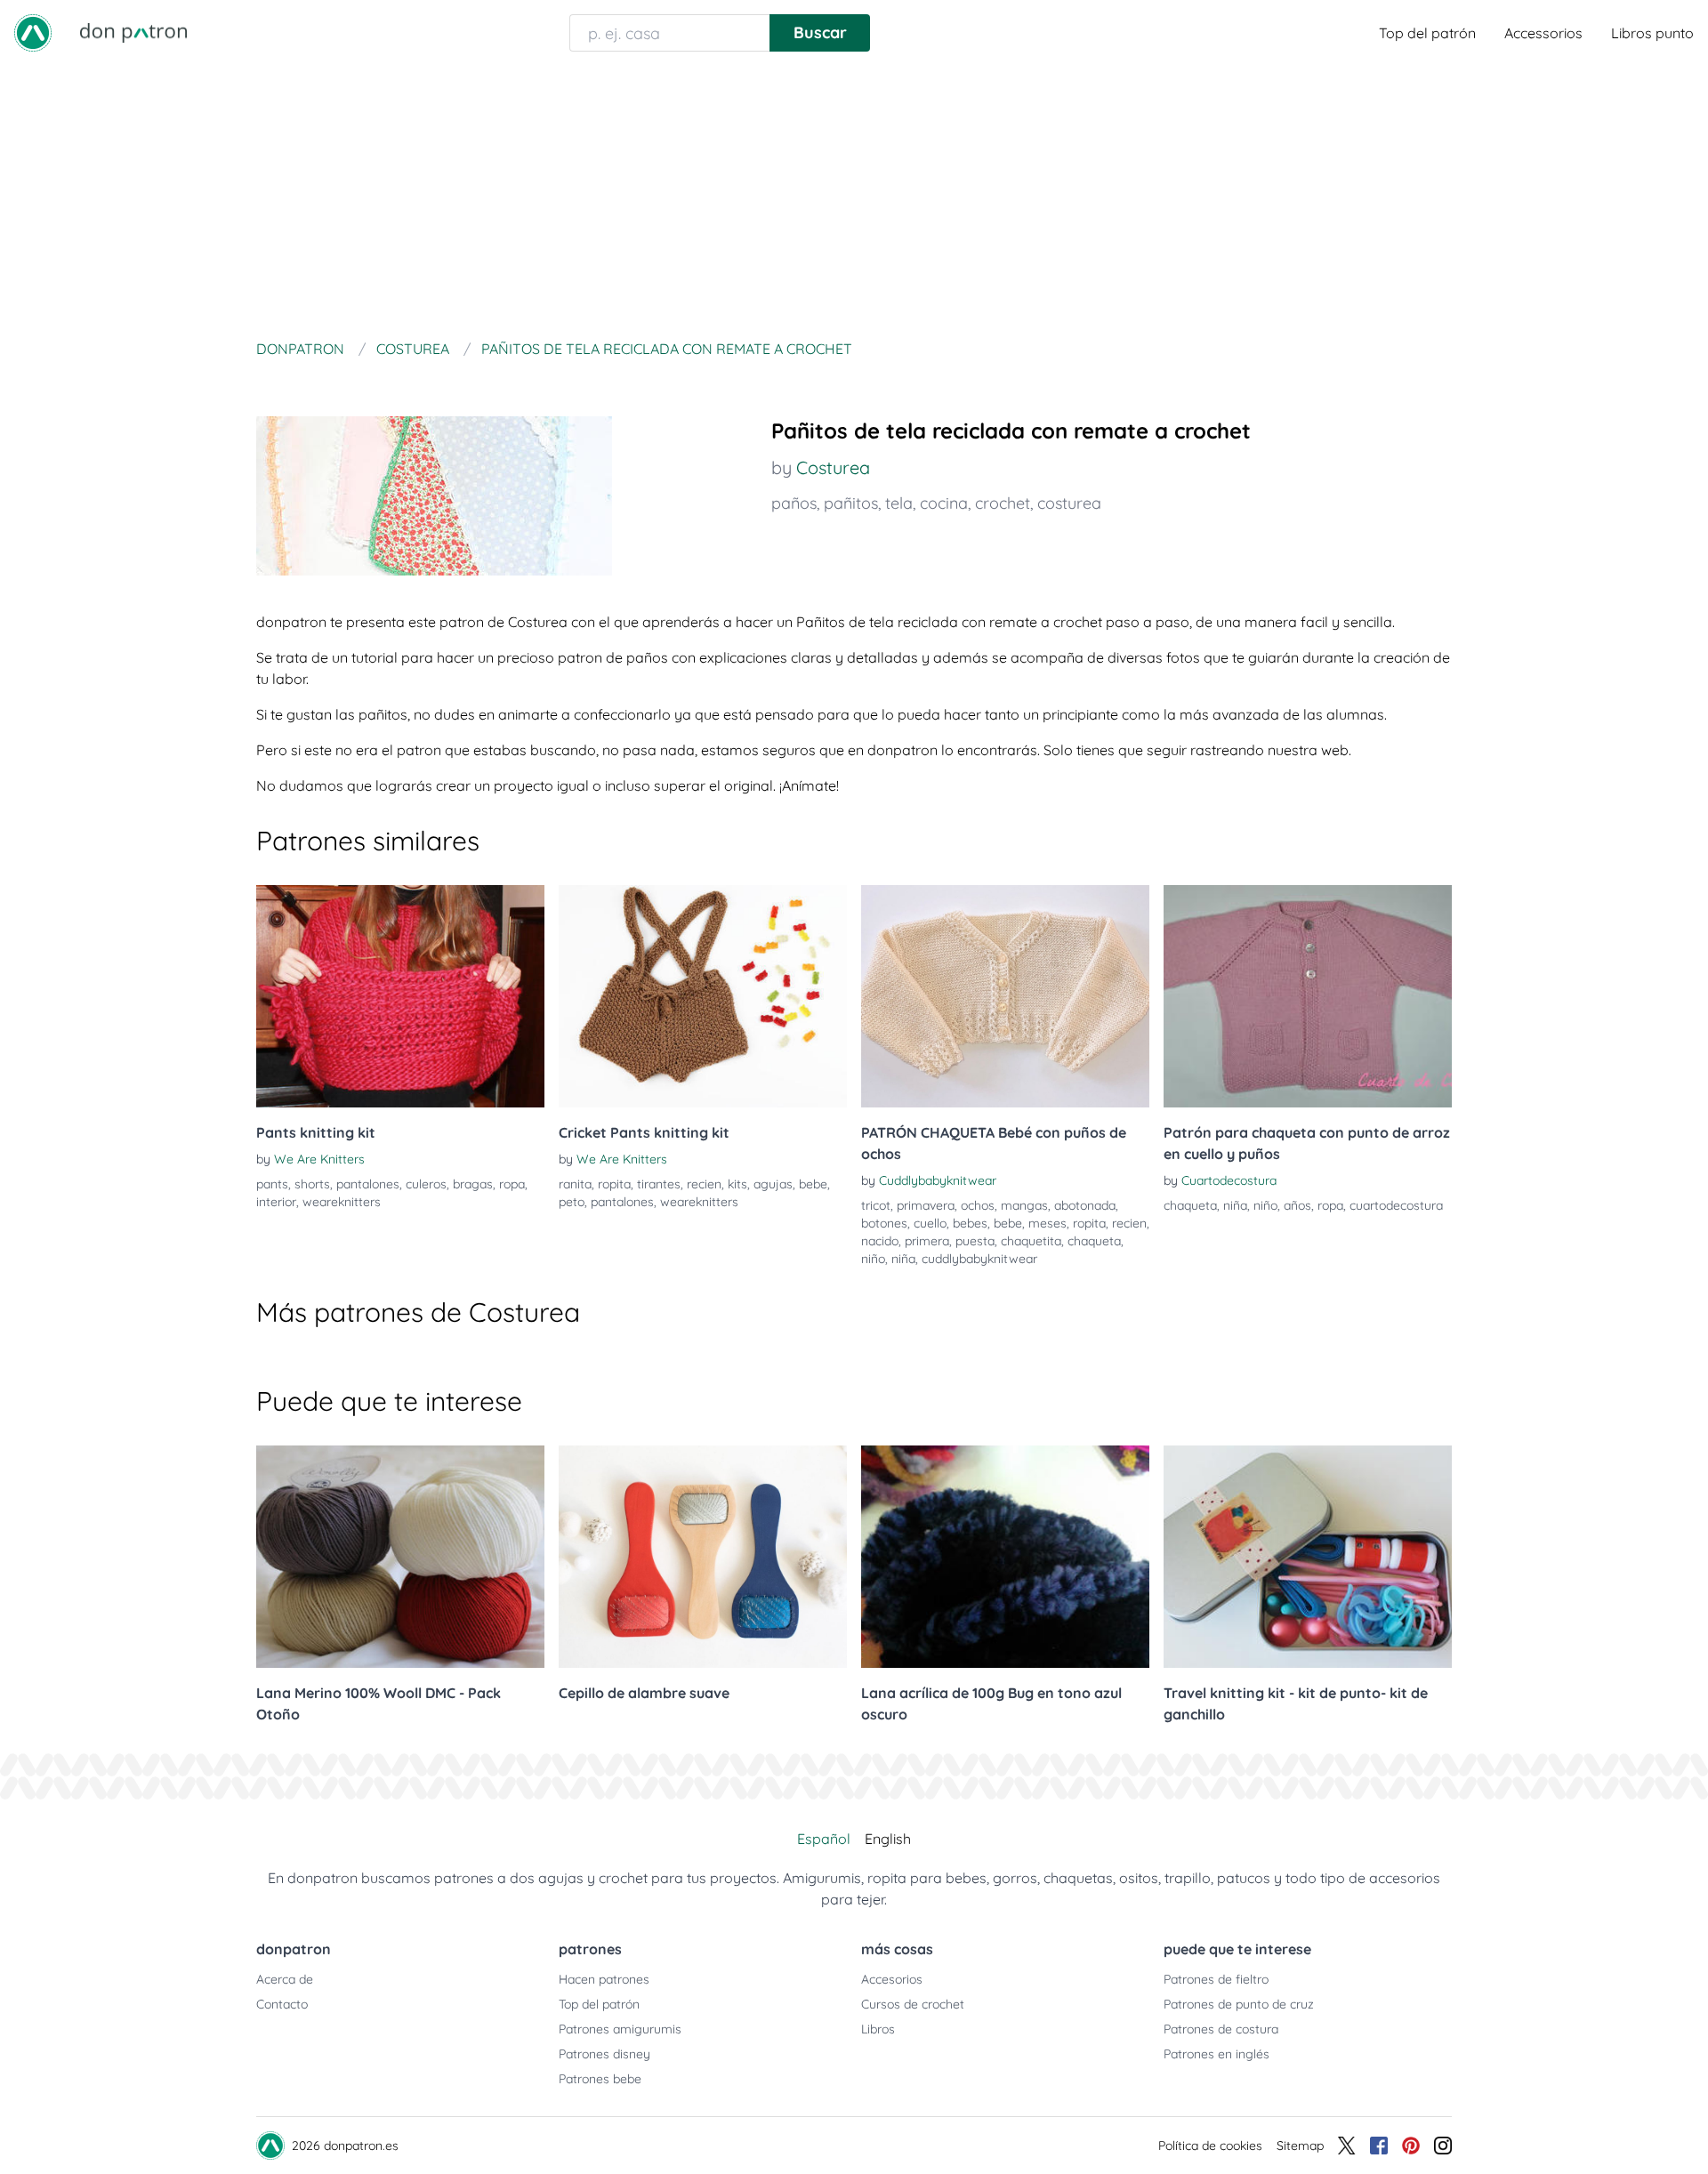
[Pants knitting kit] (400, 996)
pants (272, 1184)
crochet (1003, 503)
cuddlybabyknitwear (979, 1259)
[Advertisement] (854, 199)
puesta (975, 1241)
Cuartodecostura (1229, 1180)
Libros (878, 2029)
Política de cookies (1210, 2146)
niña (903, 1259)
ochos (978, 1205)
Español (824, 1839)
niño (873, 1259)
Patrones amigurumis (620, 2029)
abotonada (1085, 1205)
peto (572, 1202)
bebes (970, 1223)
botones (884, 1223)
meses (1047, 1223)
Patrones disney (604, 2054)
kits (737, 1184)
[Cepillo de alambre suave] (703, 1557)
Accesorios (892, 1979)
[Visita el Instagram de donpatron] (1443, 2146)
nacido (880, 1241)
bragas (473, 1184)
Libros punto (1652, 33)
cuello (930, 1223)
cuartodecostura (1396, 1205)
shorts (312, 1184)
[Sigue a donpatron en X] (1347, 2146)
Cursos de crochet (913, 2004)
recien (704, 1184)
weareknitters (342, 1202)
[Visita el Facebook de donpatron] (1379, 2146)
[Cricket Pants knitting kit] (703, 996)
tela (899, 503)
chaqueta (1094, 1241)
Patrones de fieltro (1216, 1979)
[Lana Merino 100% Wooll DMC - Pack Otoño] (400, 1557)
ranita (575, 1184)
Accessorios (1543, 33)
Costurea (833, 467)
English (888, 1839)
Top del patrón (1427, 33)
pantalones (368, 1184)
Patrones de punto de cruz (1239, 2004)
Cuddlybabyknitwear (938, 1180)
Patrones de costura (1221, 2029)
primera (927, 1241)
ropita (614, 1184)
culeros (426, 1184)
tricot (876, 1205)
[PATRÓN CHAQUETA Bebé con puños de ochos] (1005, 996)
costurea (1069, 503)
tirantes (659, 1184)
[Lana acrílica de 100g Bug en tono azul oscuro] (1005, 1557)
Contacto (282, 2004)
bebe (813, 1184)
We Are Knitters (319, 1159)
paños (794, 503)
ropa (512, 1184)
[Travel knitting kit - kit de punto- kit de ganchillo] (1308, 1557)
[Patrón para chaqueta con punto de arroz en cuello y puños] (1308, 996)
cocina (944, 503)
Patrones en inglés (1217, 2054)
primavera (926, 1205)
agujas (773, 1184)
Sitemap (1300, 2146)
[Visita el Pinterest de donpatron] (1411, 2146)
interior (276, 1202)
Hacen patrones (604, 1979)
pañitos (851, 503)
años (1297, 1205)
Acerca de (285, 1979)
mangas (1024, 1205)
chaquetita (1031, 1241)
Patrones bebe (600, 2079)
